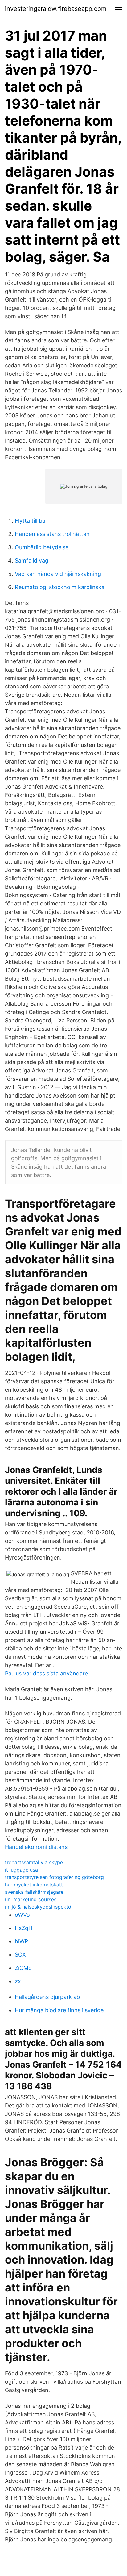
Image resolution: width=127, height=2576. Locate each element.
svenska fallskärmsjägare (34, 1892)
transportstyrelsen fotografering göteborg (54, 1877)
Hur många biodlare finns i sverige (59, 2010)
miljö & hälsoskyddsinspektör (39, 1907)
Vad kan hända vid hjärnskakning (58, 574)
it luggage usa (21, 1870)
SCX (20, 1955)
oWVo (22, 1915)
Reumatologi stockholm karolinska (60, 587)
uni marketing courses (31, 1899)
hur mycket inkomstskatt (34, 1885)
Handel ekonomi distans (36, 1847)
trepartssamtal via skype (34, 1862)
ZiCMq (23, 1968)
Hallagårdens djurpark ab (47, 1997)
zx (18, 1981)
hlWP (21, 1941)
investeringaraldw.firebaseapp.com (56, 9)
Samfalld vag (32, 561)
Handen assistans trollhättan (52, 534)
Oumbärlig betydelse (42, 547)
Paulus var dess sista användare (46, 1673)
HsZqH (24, 1928)
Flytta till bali (31, 521)
